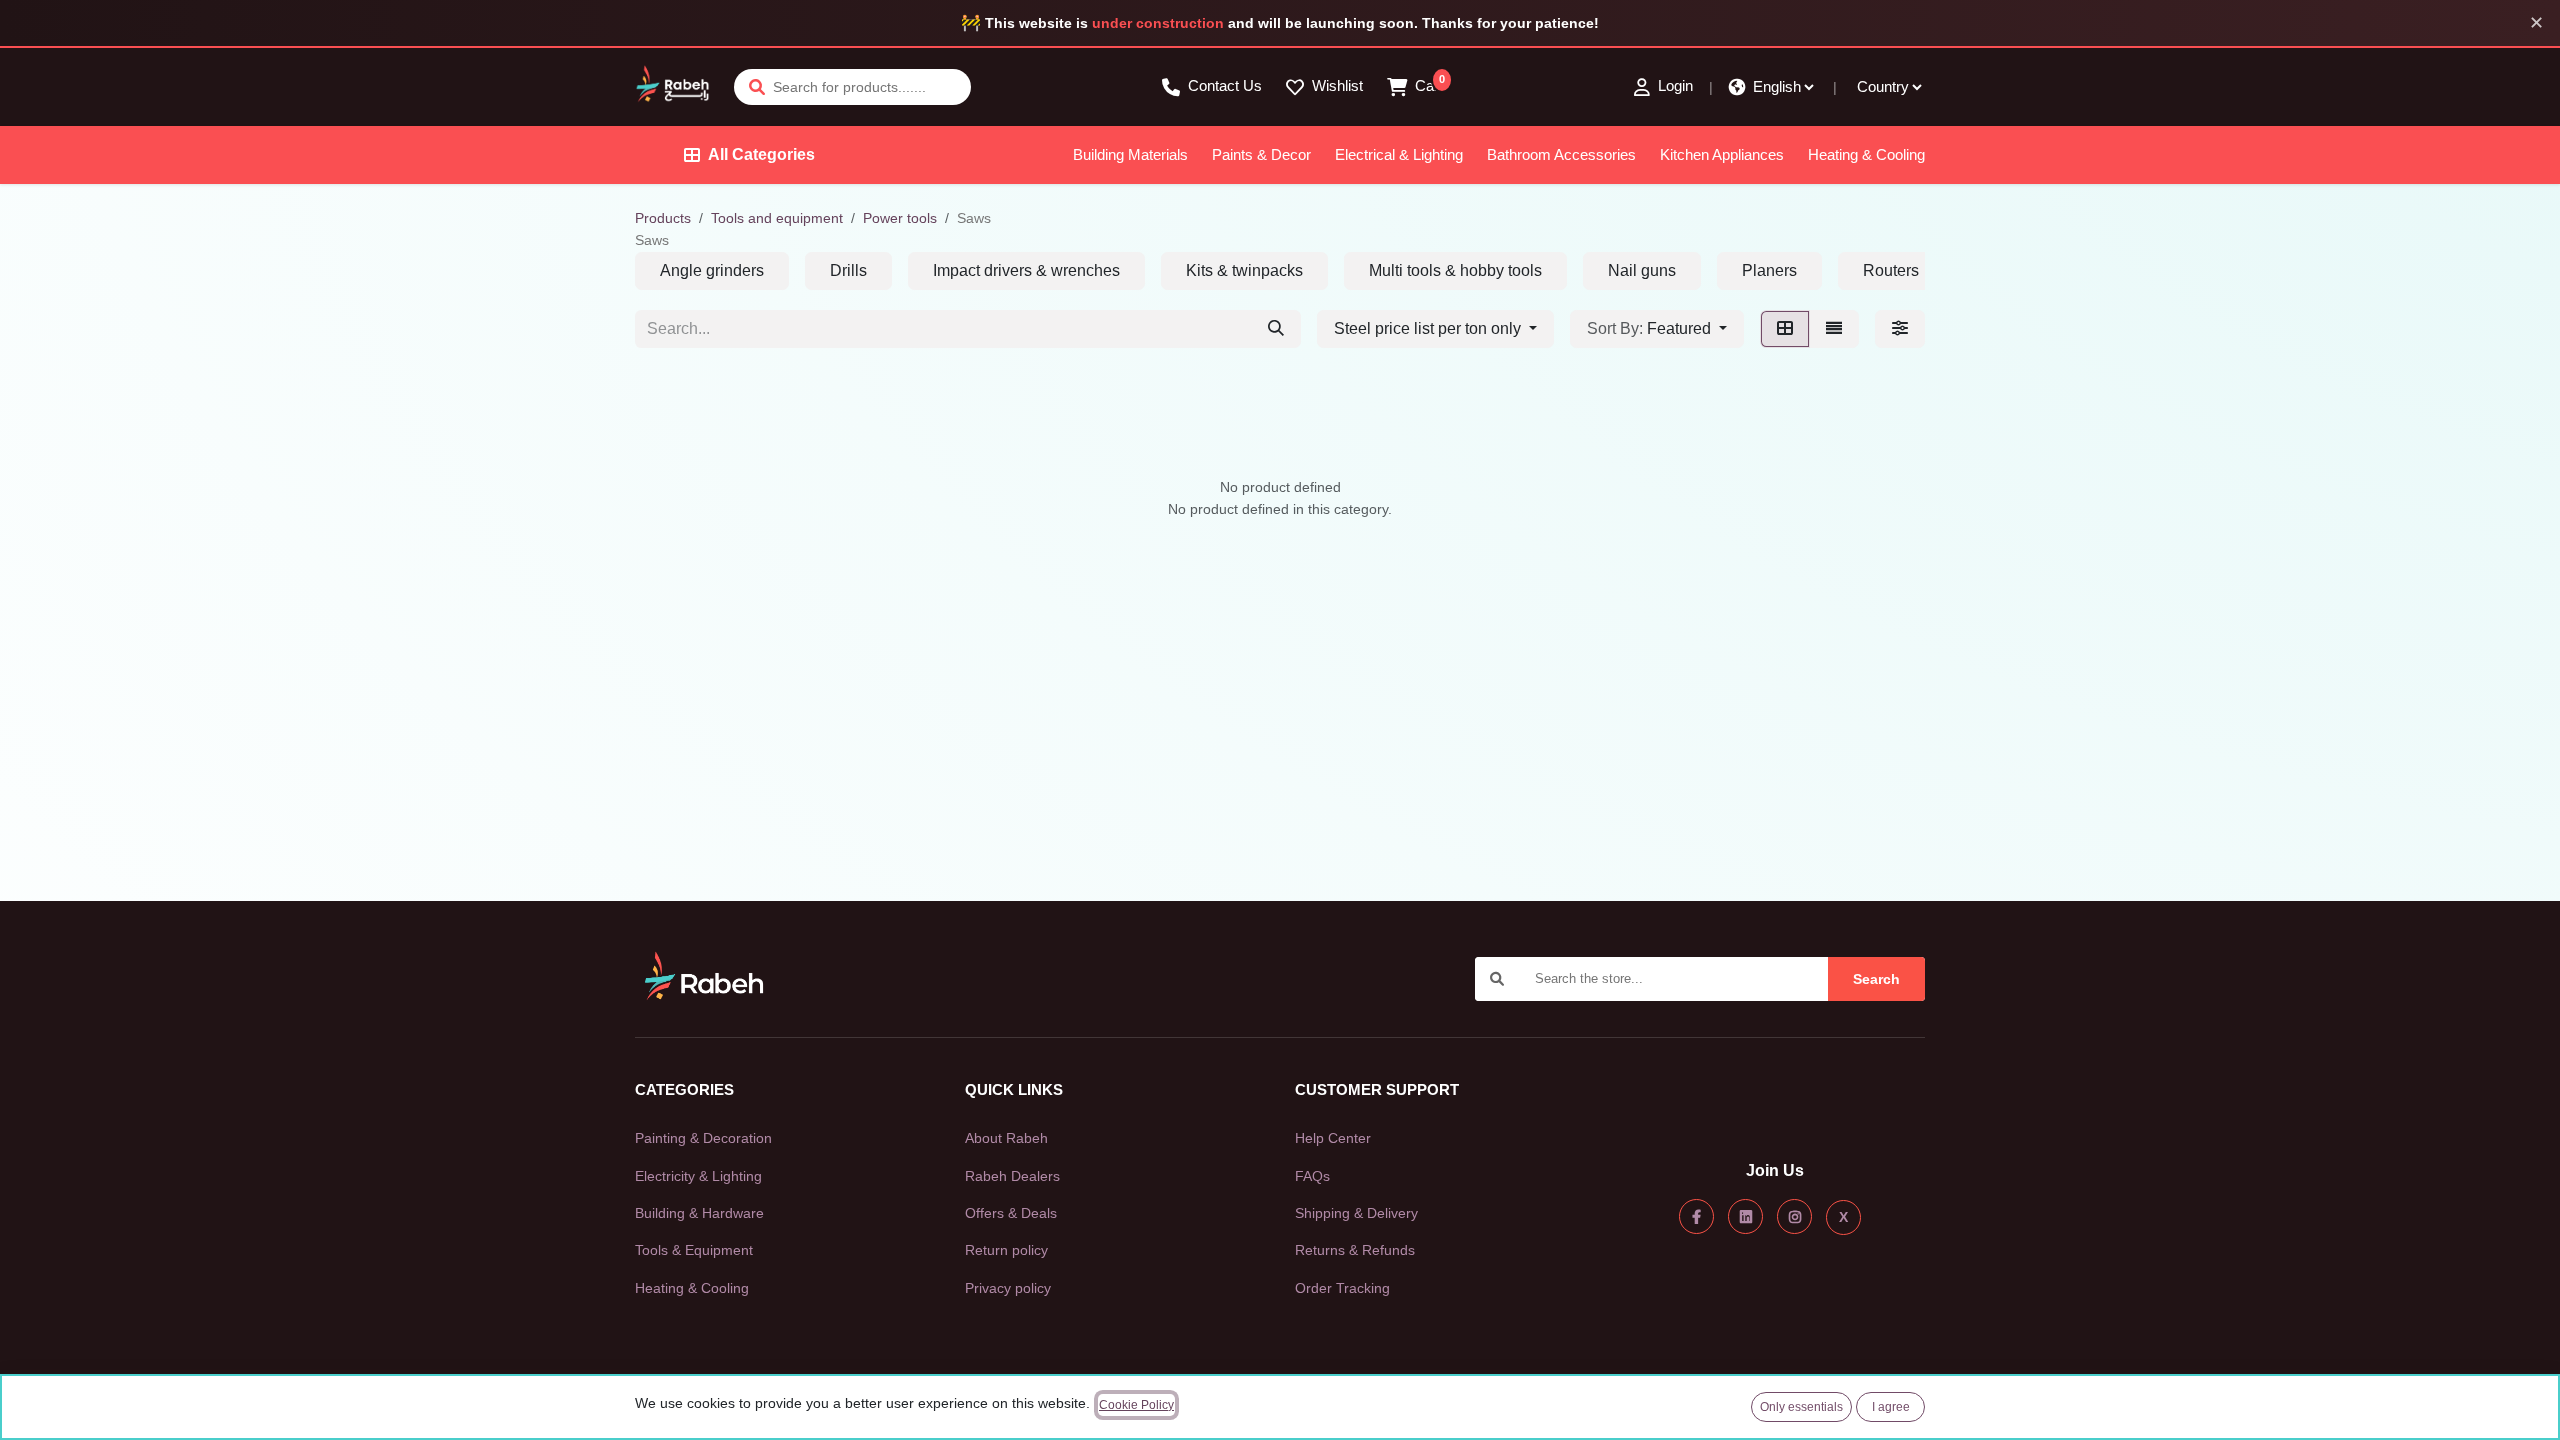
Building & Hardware (699, 1213)
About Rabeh (1006, 1138)
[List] (1834, 329)
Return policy (1006, 1250)
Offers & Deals (1011, 1213)
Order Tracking (1342, 1288)
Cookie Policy (1136, 1405)
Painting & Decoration (703, 1138)
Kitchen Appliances (1722, 154)
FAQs (1312, 1176)
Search (1876, 979)
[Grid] (1785, 329)
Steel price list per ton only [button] (1429, 328)
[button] (1657, 329)
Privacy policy (1008, 1288)
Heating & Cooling (1866, 154)
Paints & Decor (1261, 154)
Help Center (1333, 1138)
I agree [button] (1891, 1407)
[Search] (1276, 329)
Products (663, 218)
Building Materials (1130, 154)
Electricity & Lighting (698, 1176)
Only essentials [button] (1801, 1407)
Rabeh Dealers (1012, 1176)
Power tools (900, 218)
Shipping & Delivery (1356, 1213)
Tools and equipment (777, 218)
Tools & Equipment (694, 1250)
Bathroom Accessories (1561, 154)
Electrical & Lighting (1399, 154)
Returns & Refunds (1355, 1250)
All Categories (761, 154)
